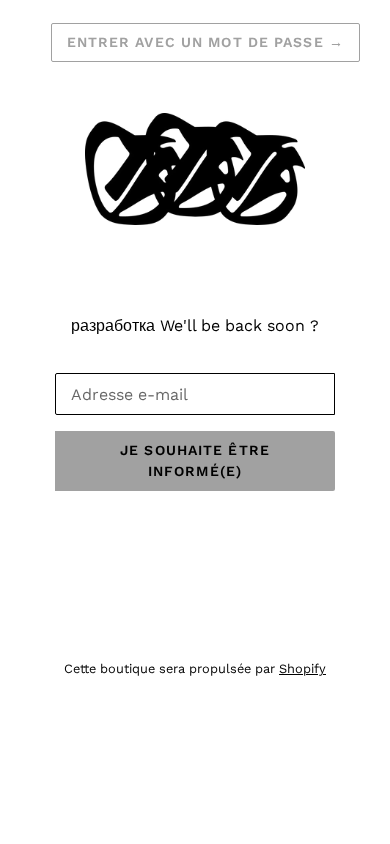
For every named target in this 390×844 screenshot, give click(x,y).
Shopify (302, 668)
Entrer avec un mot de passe (206, 42)
